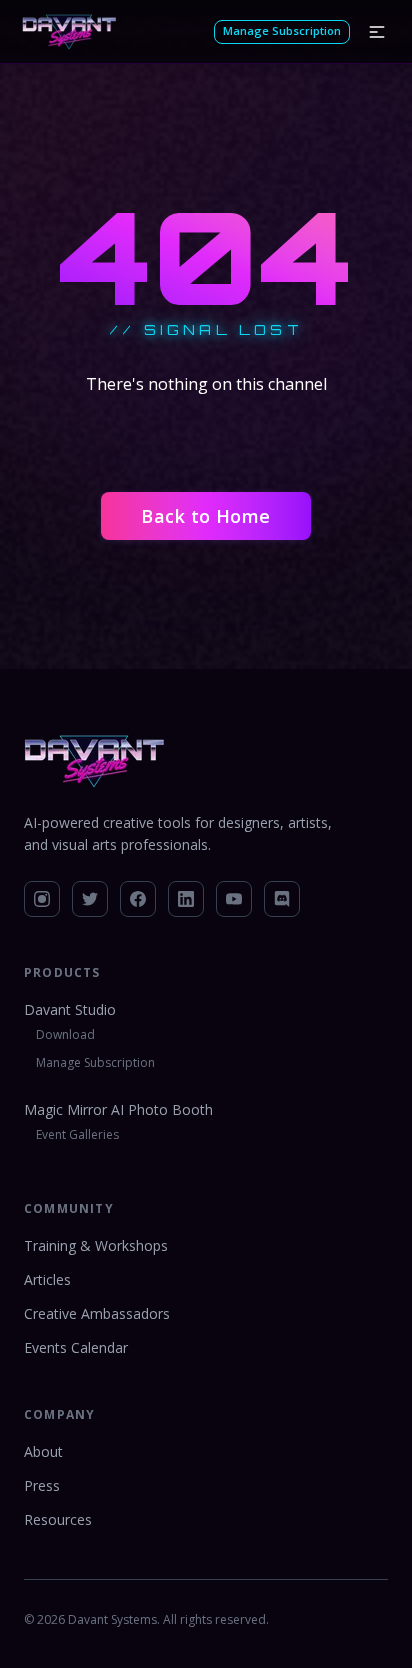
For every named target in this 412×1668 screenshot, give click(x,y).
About (43, 1451)
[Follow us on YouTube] (234, 899)
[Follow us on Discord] (282, 899)
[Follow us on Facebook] (138, 899)
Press (42, 1485)
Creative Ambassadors (97, 1313)
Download (65, 1034)
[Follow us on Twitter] (90, 899)
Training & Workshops (96, 1245)
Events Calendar (76, 1347)
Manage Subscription (282, 30)
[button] (377, 32)
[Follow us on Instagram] (42, 899)
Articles (47, 1279)
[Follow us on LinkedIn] (186, 899)
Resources (58, 1519)
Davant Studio (70, 1009)
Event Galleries (77, 1134)
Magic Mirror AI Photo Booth (118, 1109)
